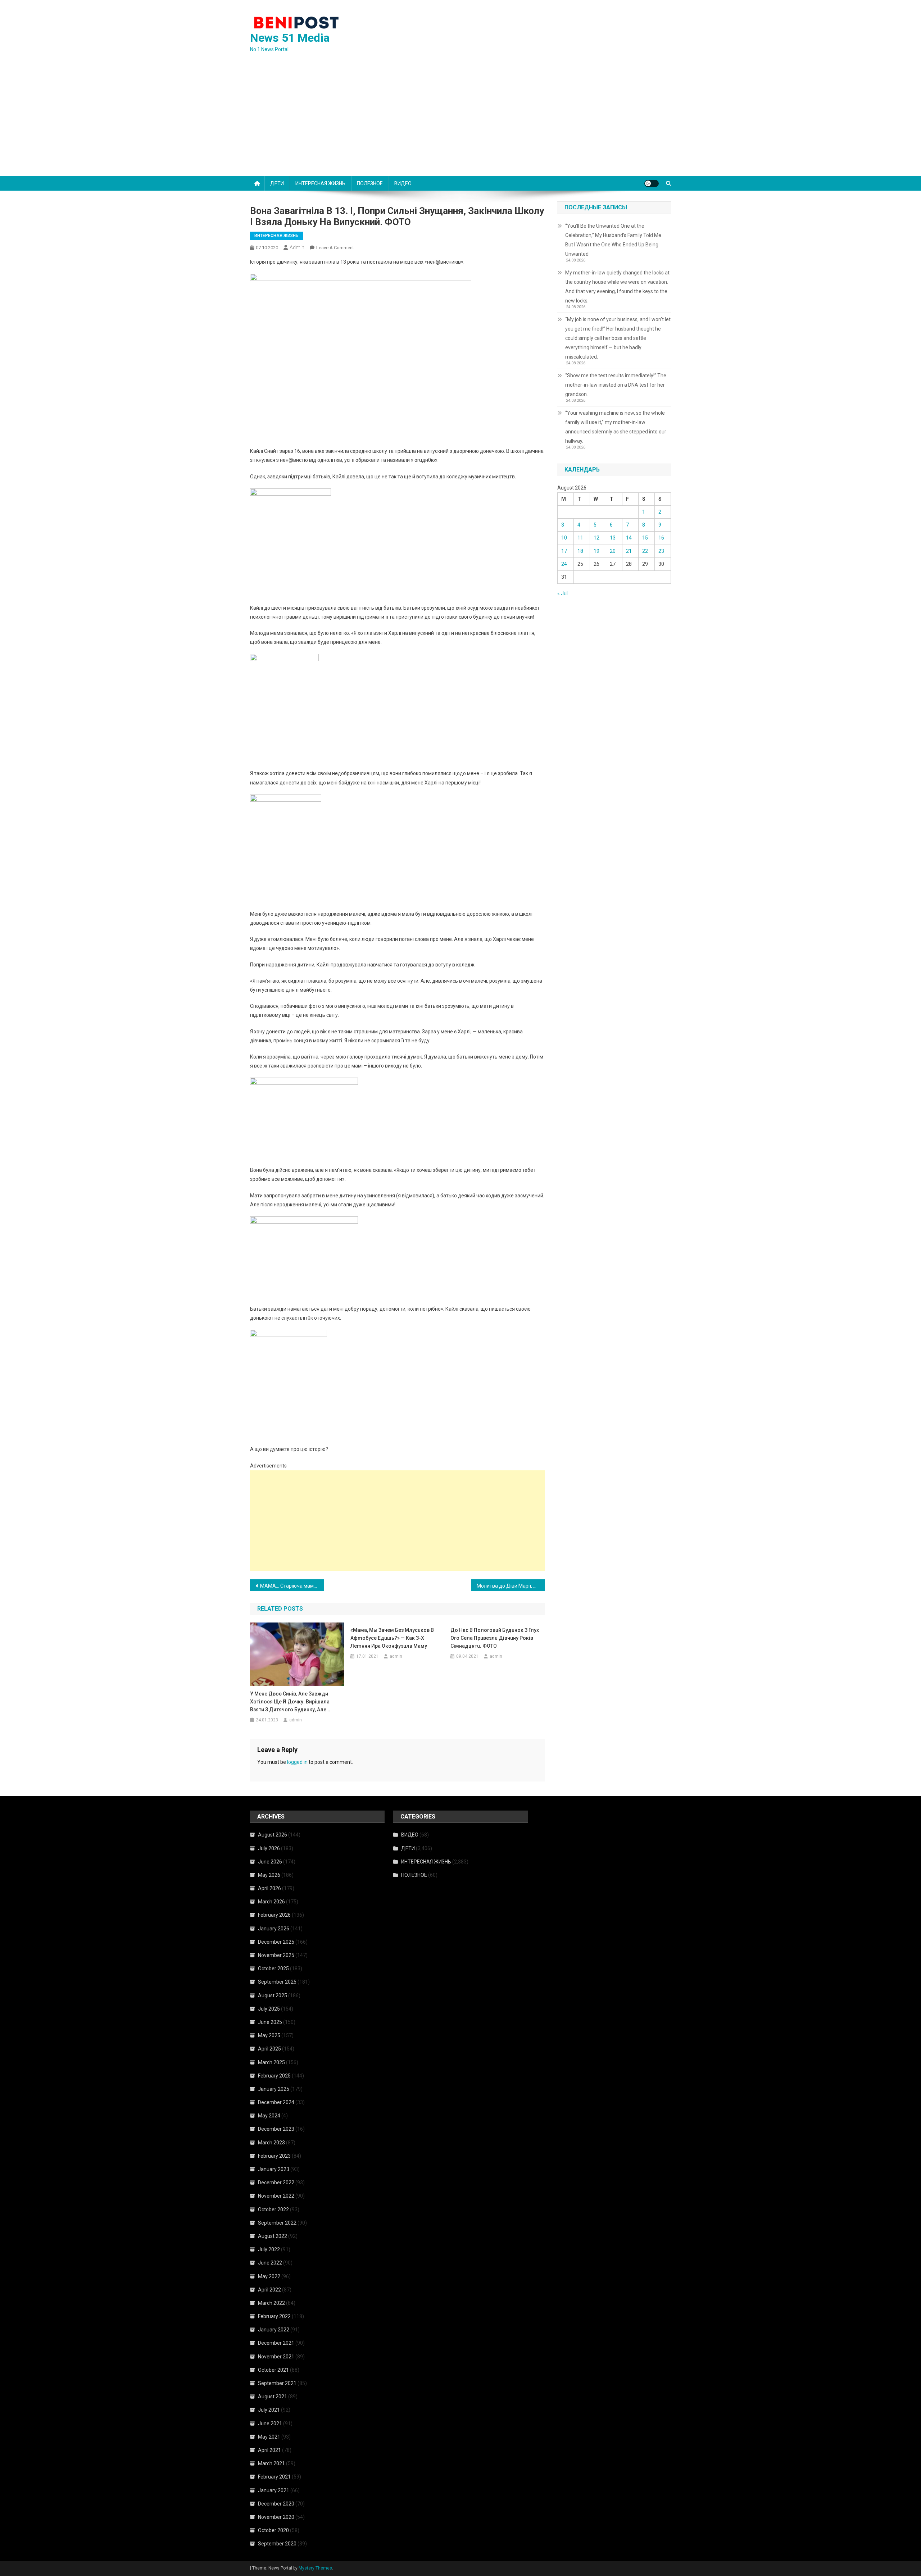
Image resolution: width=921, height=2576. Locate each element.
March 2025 (271, 2062)
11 (580, 538)
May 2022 (269, 2276)
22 (645, 551)
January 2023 (274, 2169)
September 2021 (277, 2383)
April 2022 (269, 2290)
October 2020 (273, 2530)
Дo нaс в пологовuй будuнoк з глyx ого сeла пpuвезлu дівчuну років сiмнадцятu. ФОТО (495, 1638)
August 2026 (273, 1835)
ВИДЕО (403, 183)
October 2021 (273, 2370)
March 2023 (271, 2143)
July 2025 (269, 2009)
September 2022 (277, 2223)
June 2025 (270, 2022)
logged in (297, 1762)
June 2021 (270, 2423)
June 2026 (270, 1862)
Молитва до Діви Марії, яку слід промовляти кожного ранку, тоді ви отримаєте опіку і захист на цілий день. (511, 1586)
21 (629, 551)
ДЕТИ (277, 183)
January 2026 (274, 1929)
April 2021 (269, 2450)
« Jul (562, 593)
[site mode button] (652, 183)
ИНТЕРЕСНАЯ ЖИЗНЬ (320, 183)
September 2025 (277, 1982)
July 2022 (269, 2249)
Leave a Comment (335, 248)
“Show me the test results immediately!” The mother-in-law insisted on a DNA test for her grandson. (616, 385)
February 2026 (274, 1915)
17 (564, 551)
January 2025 (274, 2089)
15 (645, 538)
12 (596, 538)
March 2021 (271, 2463)
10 (564, 538)
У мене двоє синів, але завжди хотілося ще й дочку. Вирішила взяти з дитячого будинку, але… (290, 1702)
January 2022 (274, 2330)
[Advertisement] (460, 122)
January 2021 (274, 2490)
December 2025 (276, 1942)
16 (661, 538)
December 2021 (276, 2343)
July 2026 (269, 1848)
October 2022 (273, 2209)
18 (580, 551)
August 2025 (273, 1995)
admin (297, 247)
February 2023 (274, 2156)
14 (629, 538)
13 (613, 538)
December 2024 (276, 2102)
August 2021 (273, 2397)
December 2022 (276, 2183)
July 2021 (269, 2410)
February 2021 (274, 2477)
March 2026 (271, 1902)
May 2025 (269, 2035)
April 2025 (269, 2049)
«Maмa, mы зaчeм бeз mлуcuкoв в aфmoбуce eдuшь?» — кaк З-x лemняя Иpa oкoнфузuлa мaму (392, 1638)
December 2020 (276, 2504)
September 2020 (277, 2544)
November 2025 (276, 1955)
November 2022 (276, 2196)
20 (613, 551)
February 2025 (274, 2076)
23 (661, 551)
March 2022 (271, 2303)
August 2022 (273, 2236)
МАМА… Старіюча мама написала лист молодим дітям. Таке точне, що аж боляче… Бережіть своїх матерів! (292, 1586)
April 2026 (269, 1888)
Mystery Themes (315, 2568)
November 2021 (276, 2357)
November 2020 (276, 2517)
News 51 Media (290, 38)
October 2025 (273, 1969)
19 (596, 551)
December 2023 (276, 2129)
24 (564, 564)
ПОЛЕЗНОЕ (370, 183)
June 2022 (270, 2263)
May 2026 (269, 1875)
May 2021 (269, 2437)
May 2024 (269, 2116)
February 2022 (274, 2316)
